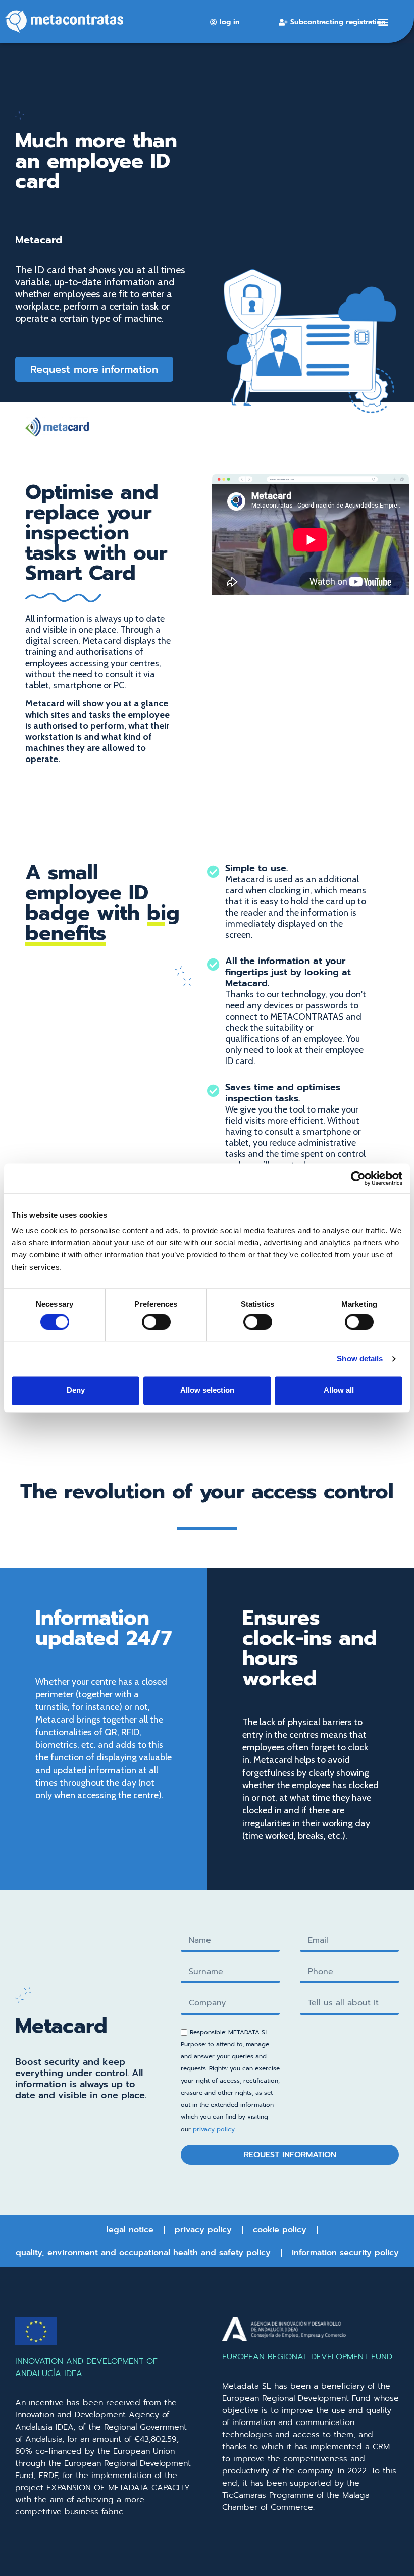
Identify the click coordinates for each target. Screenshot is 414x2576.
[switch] (156, 1322)
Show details (360, 1359)
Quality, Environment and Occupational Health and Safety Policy (143, 2253)
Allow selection (207, 1391)
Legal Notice (130, 2230)
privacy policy (214, 2129)
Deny (76, 1391)
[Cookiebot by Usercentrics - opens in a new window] (358, 1178)
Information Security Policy (345, 2253)
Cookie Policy (280, 2230)
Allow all (339, 1391)
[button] (383, 21)
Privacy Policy (203, 2230)
